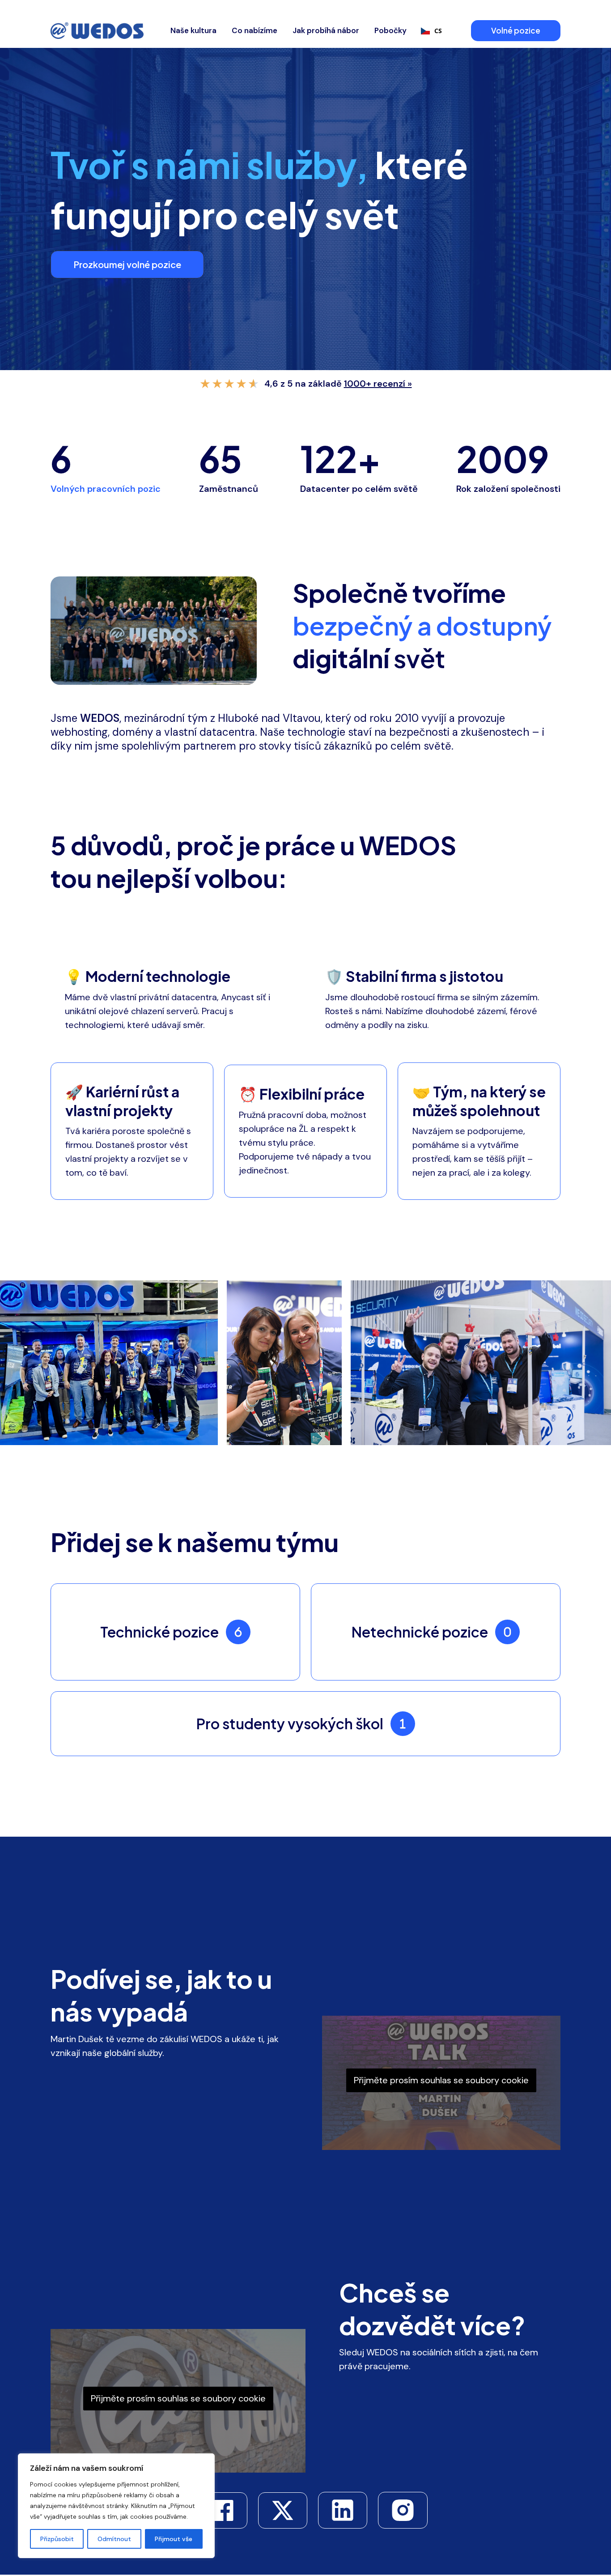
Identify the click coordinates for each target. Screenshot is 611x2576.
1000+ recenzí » (378, 384)
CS (438, 31)
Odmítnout (114, 2539)
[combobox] (431, 31)
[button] (517, 31)
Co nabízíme (255, 30)
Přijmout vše (174, 2539)
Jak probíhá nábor (326, 30)
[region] (116, 2506)
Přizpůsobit (57, 2539)
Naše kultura (193, 30)
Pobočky (390, 30)
